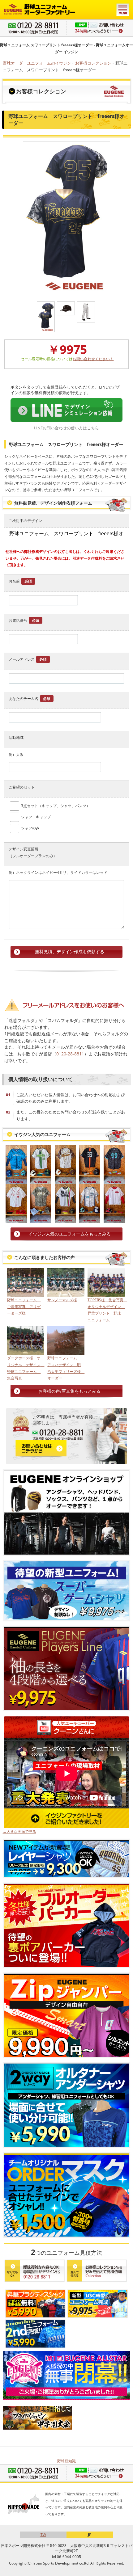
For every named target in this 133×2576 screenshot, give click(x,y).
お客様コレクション (93, 63)
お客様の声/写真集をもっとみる (69, 1391)
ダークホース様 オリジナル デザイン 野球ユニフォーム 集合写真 (26, 1368)
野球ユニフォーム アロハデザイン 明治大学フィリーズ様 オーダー (66, 1368)
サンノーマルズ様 (62, 1300)
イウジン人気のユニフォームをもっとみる (70, 1234)
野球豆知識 (66, 2461)
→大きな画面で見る (19, 1831)
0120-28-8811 (70, 1054)
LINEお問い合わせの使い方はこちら (66, 428)
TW (43, 2535)
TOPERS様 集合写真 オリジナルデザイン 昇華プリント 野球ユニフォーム (106, 1310)
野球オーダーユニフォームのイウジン (37, 63)
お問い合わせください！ (93, 359)
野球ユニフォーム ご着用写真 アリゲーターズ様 (24, 1307)
